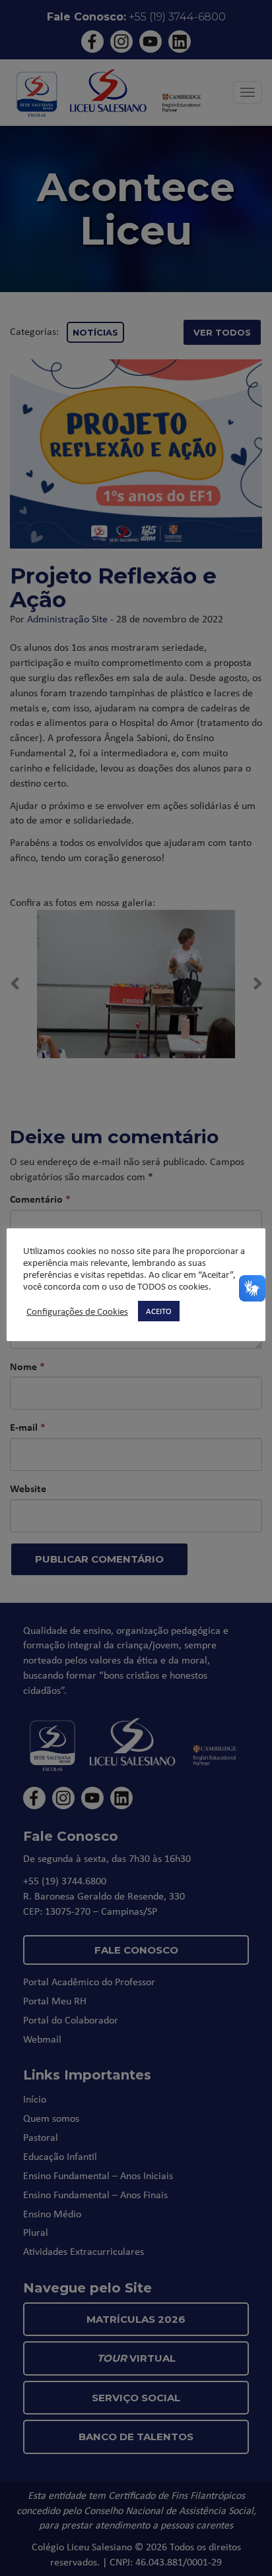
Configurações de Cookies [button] (77, 1311)
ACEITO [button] (159, 1311)
